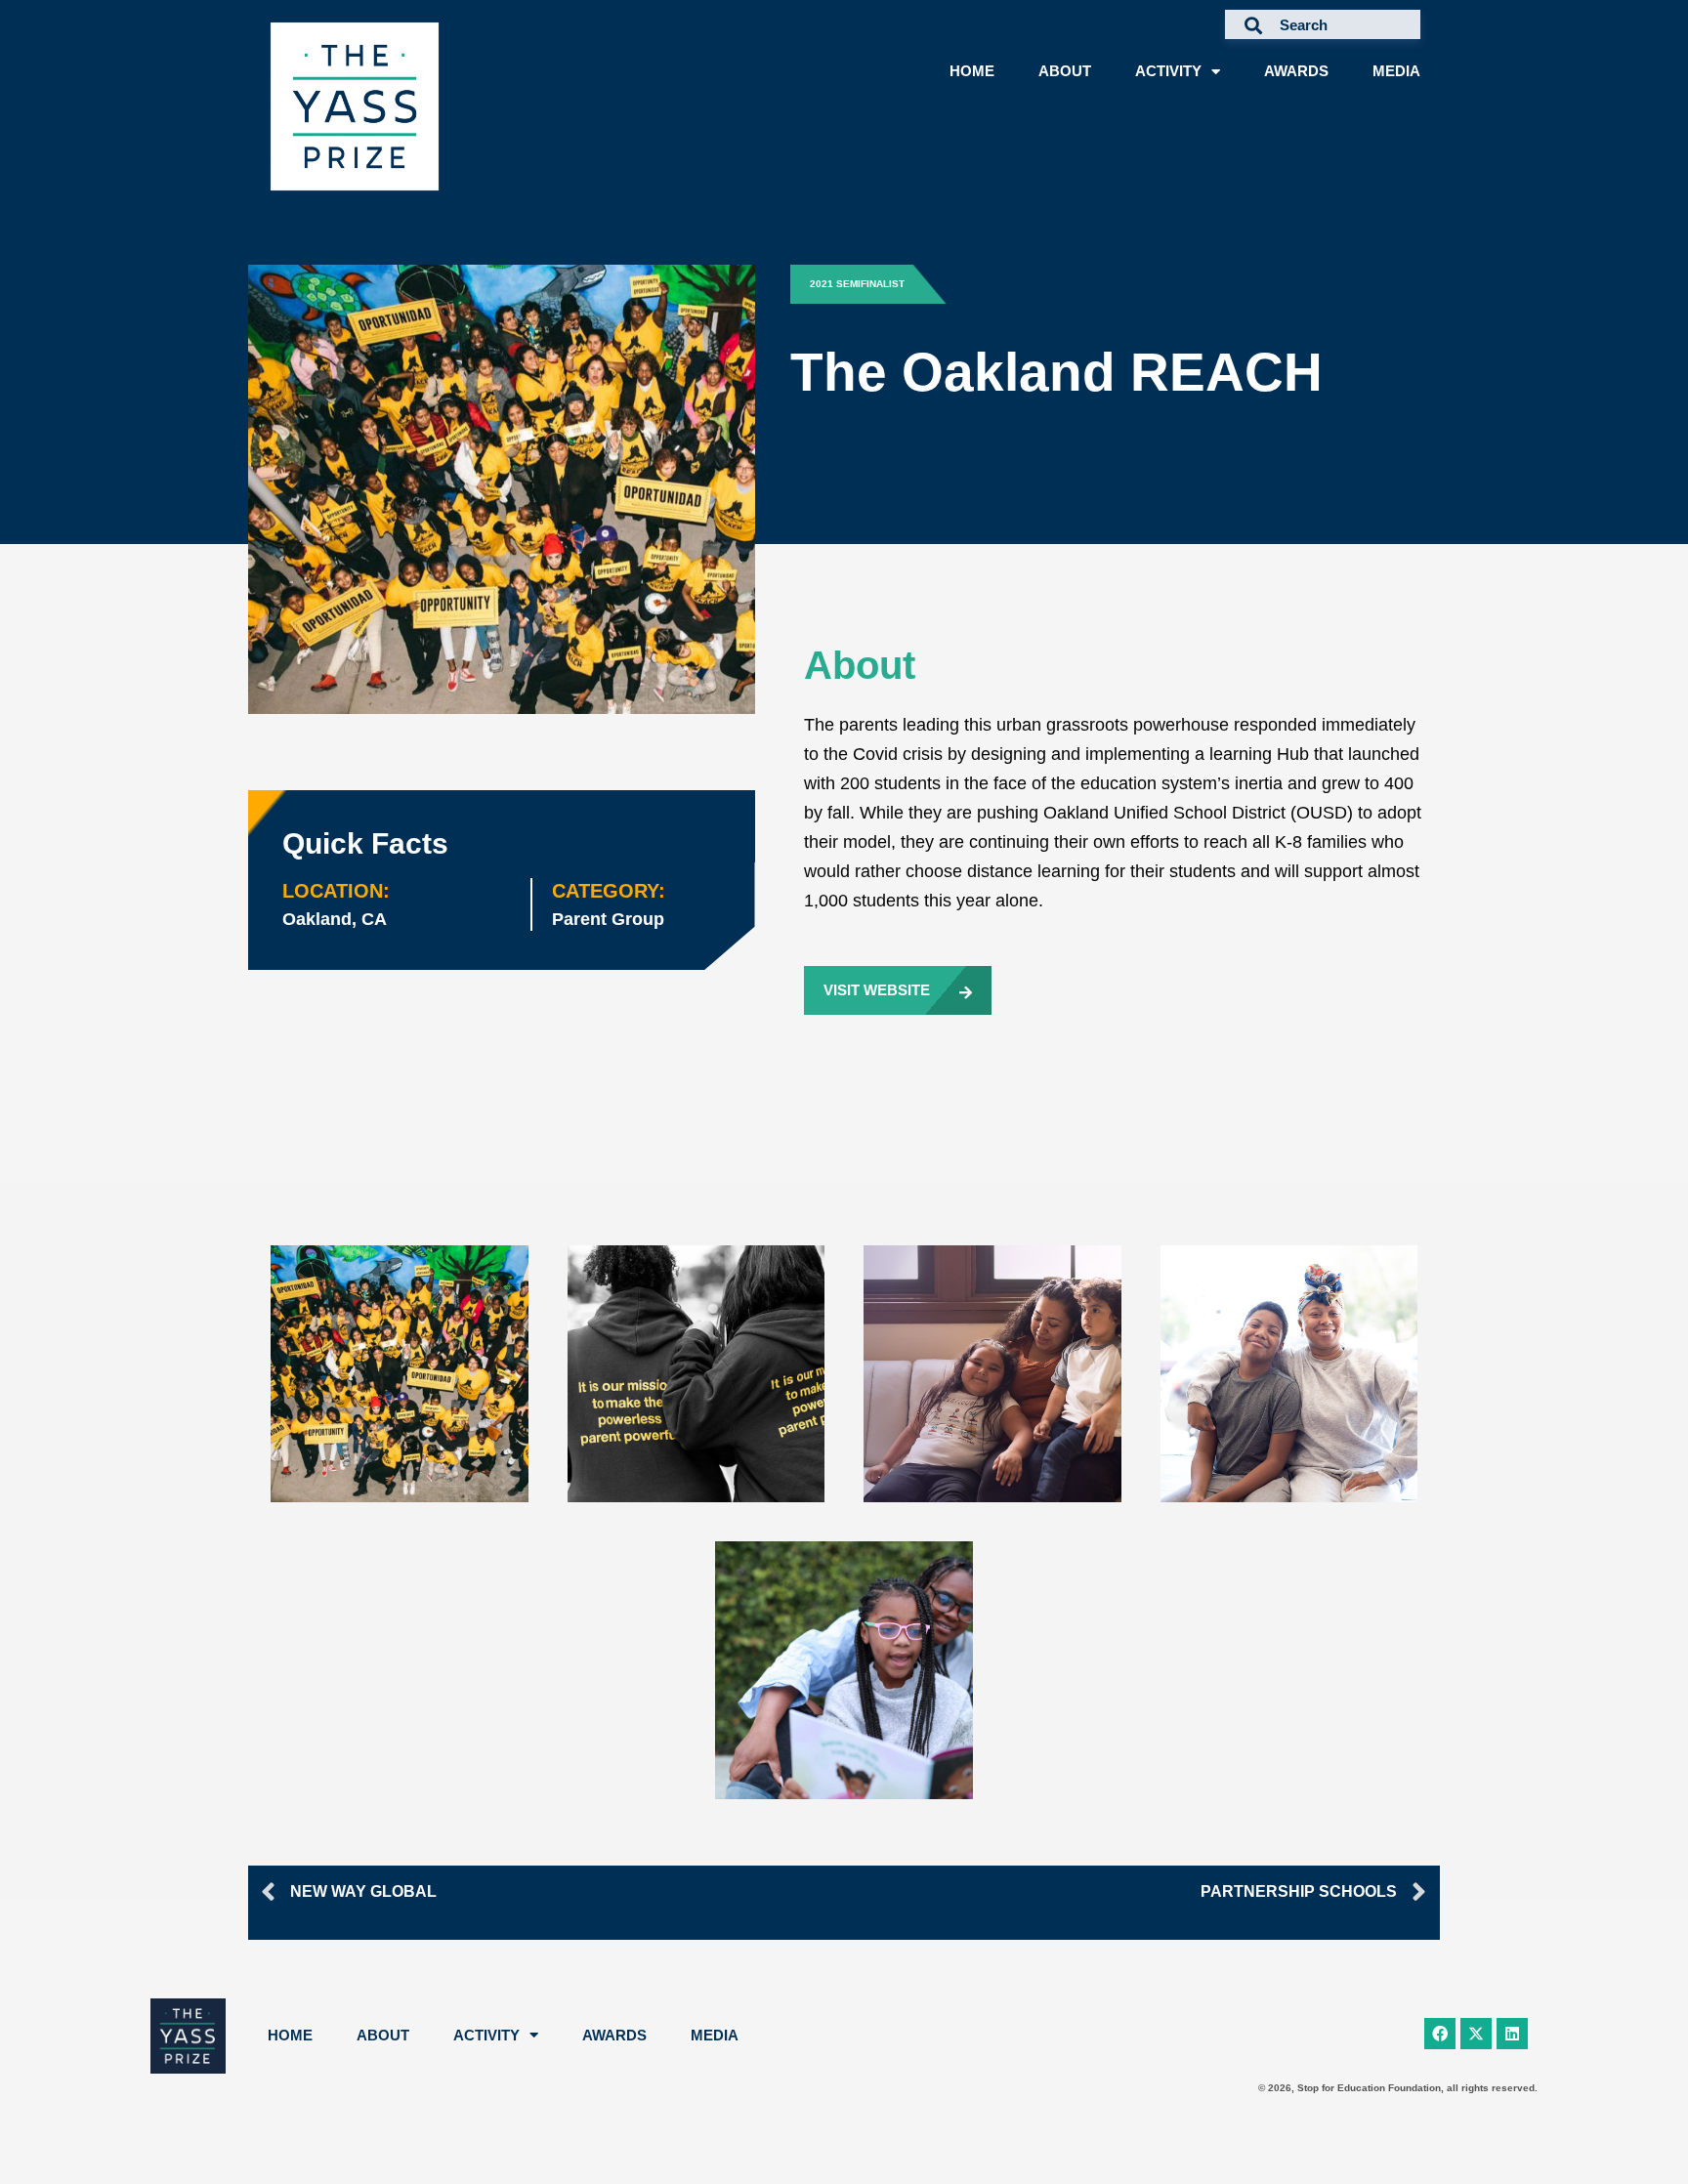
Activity (1168, 71)
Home (972, 71)
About (1065, 71)
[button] (872, 284)
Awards (1296, 71)
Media (1396, 71)
